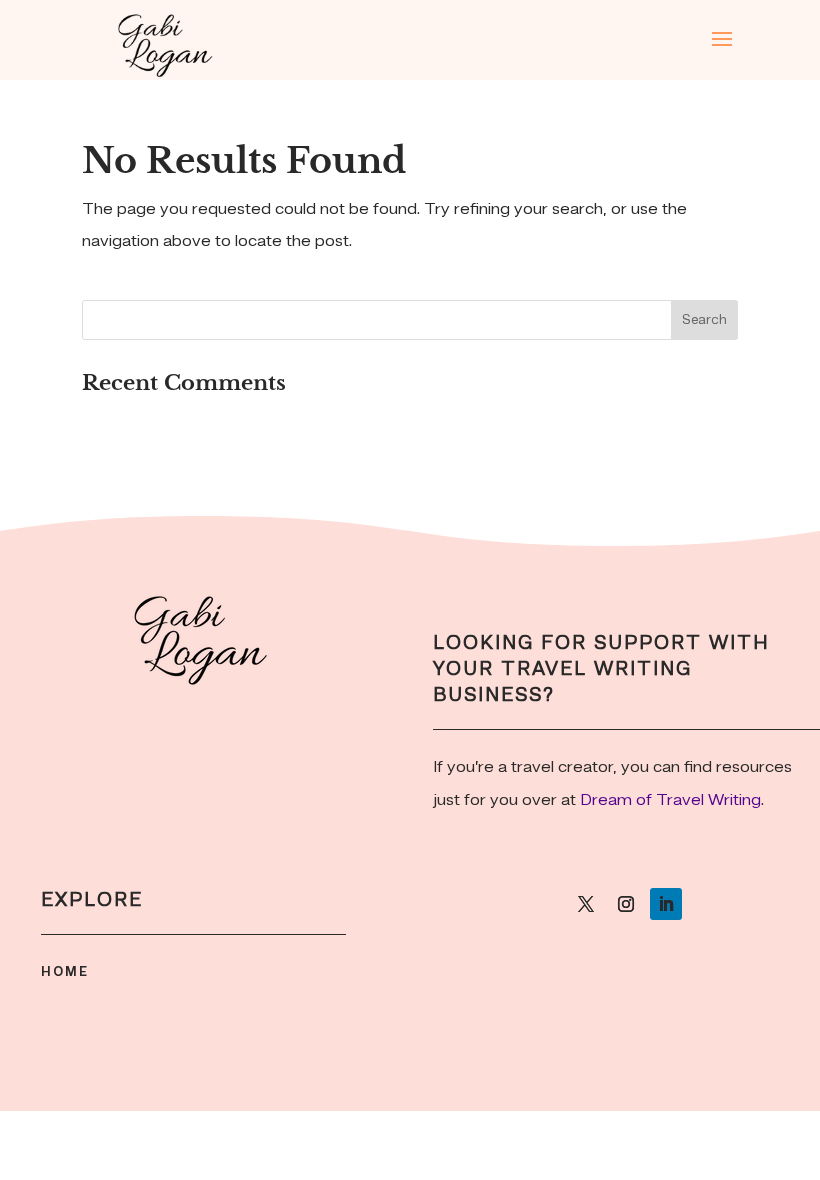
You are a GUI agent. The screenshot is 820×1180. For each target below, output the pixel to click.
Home (65, 972)
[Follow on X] (586, 904)
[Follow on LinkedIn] (666, 904)
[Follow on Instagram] (626, 904)
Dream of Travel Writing (670, 800)
